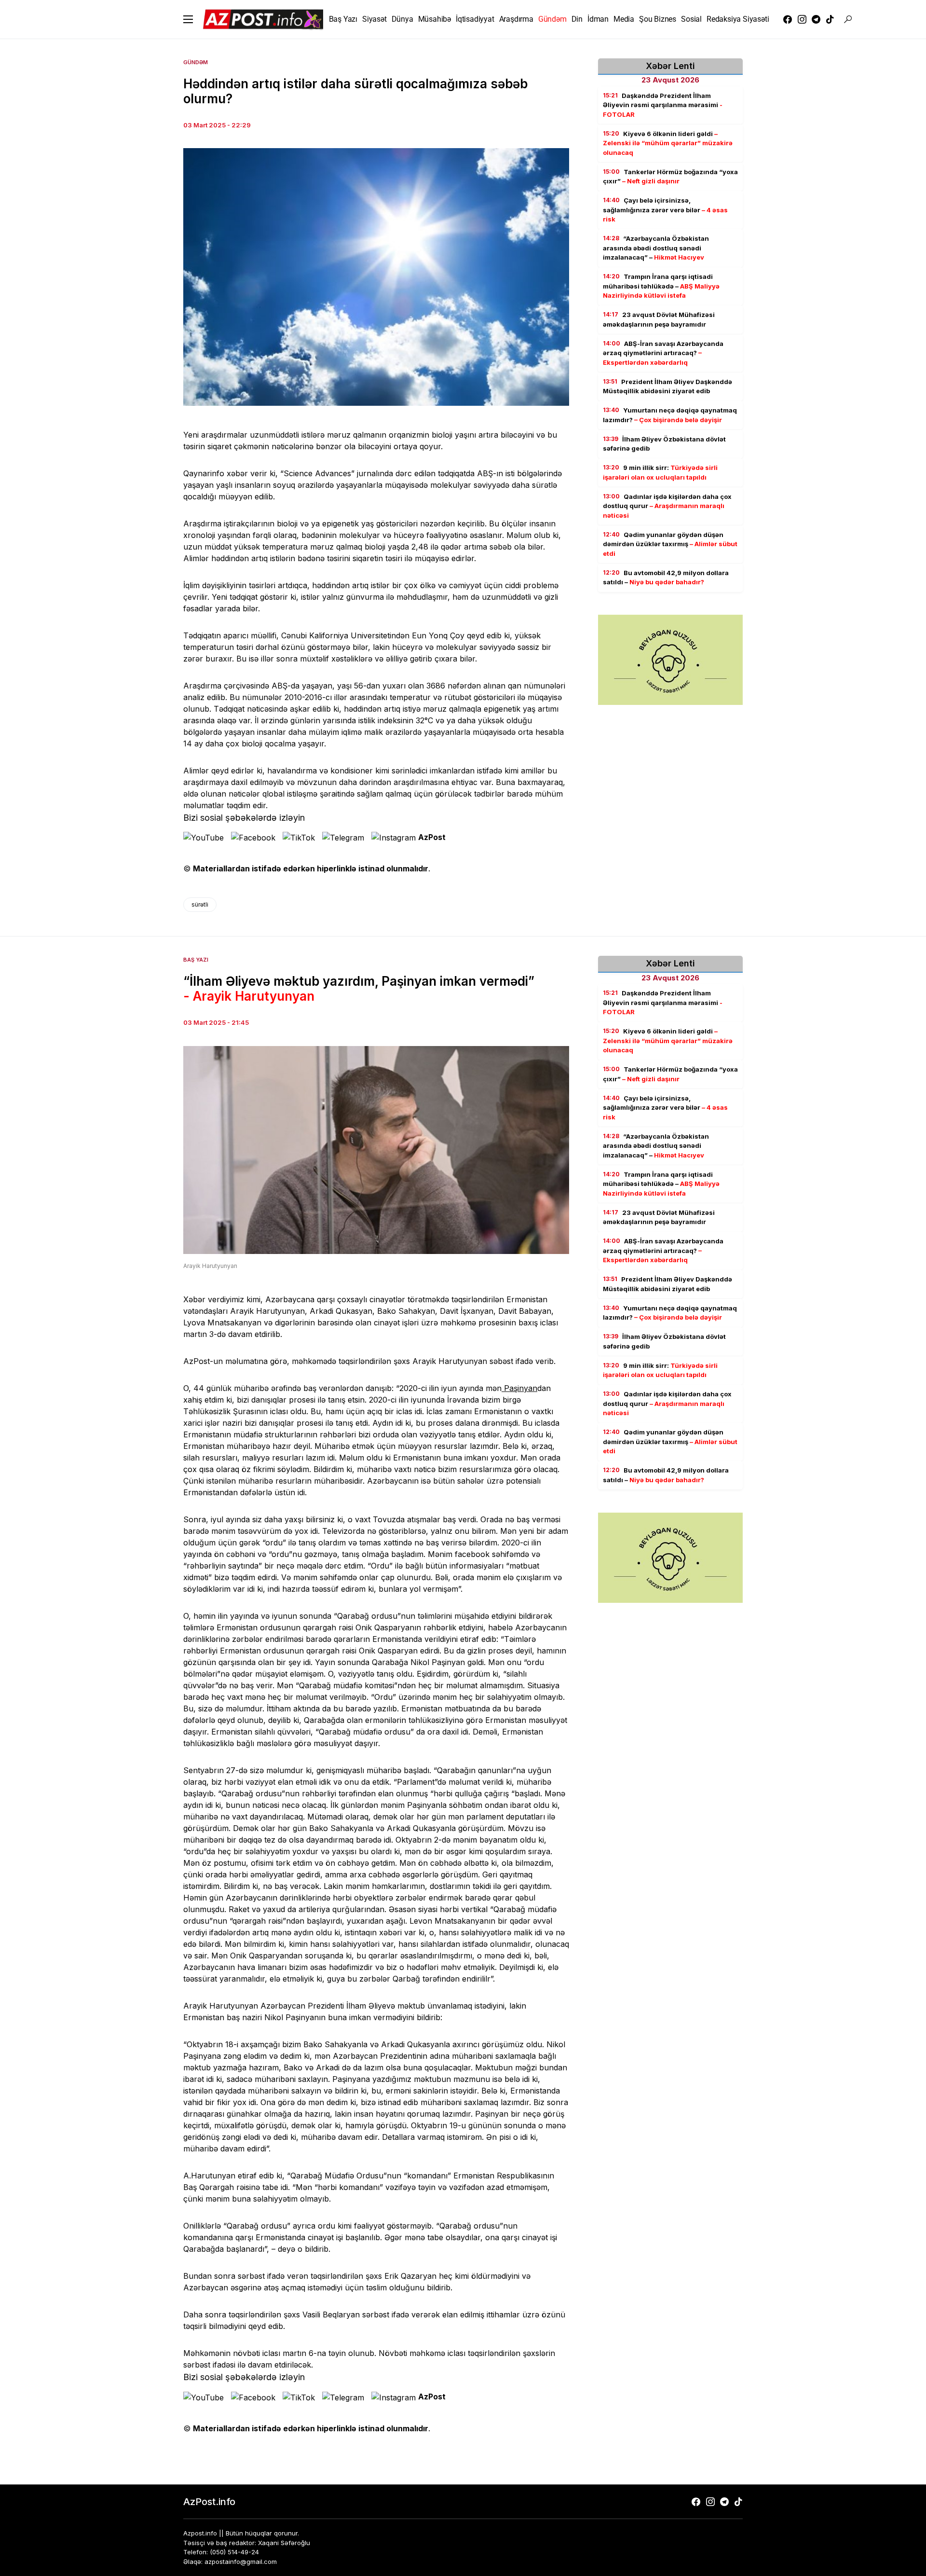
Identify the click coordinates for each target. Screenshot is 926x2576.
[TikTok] (830, 19)
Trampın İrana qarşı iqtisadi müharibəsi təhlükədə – (661, 286)
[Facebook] (788, 19)
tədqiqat (452, 473)
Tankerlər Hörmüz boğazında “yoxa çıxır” (670, 177)
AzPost (432, 837)
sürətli (200, 904)
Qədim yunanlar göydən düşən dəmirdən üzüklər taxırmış (670, 544)
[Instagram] (802, 19)
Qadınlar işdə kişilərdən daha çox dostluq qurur (667, 506)
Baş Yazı (196, 960)
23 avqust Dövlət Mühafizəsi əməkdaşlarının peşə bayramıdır (659, 320)
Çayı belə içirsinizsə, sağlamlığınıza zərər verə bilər (665, 210)
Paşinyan (519, 1388)
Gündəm (196, 62)
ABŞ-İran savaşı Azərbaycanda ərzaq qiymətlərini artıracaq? (663, 353)
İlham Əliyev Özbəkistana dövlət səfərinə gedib (664, 444)
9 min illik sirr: (660, 473)
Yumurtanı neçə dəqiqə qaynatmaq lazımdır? (670, 415)
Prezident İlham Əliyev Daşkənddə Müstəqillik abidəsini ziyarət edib (667, 386)
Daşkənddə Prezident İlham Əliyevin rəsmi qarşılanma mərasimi (663, 105)
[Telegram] (816, 19)
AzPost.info (209, 2502)
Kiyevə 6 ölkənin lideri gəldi (668, 143)
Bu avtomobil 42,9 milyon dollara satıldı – (666, 578)
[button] (188, 19)
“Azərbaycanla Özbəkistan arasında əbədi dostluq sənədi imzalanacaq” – (656, 248)
